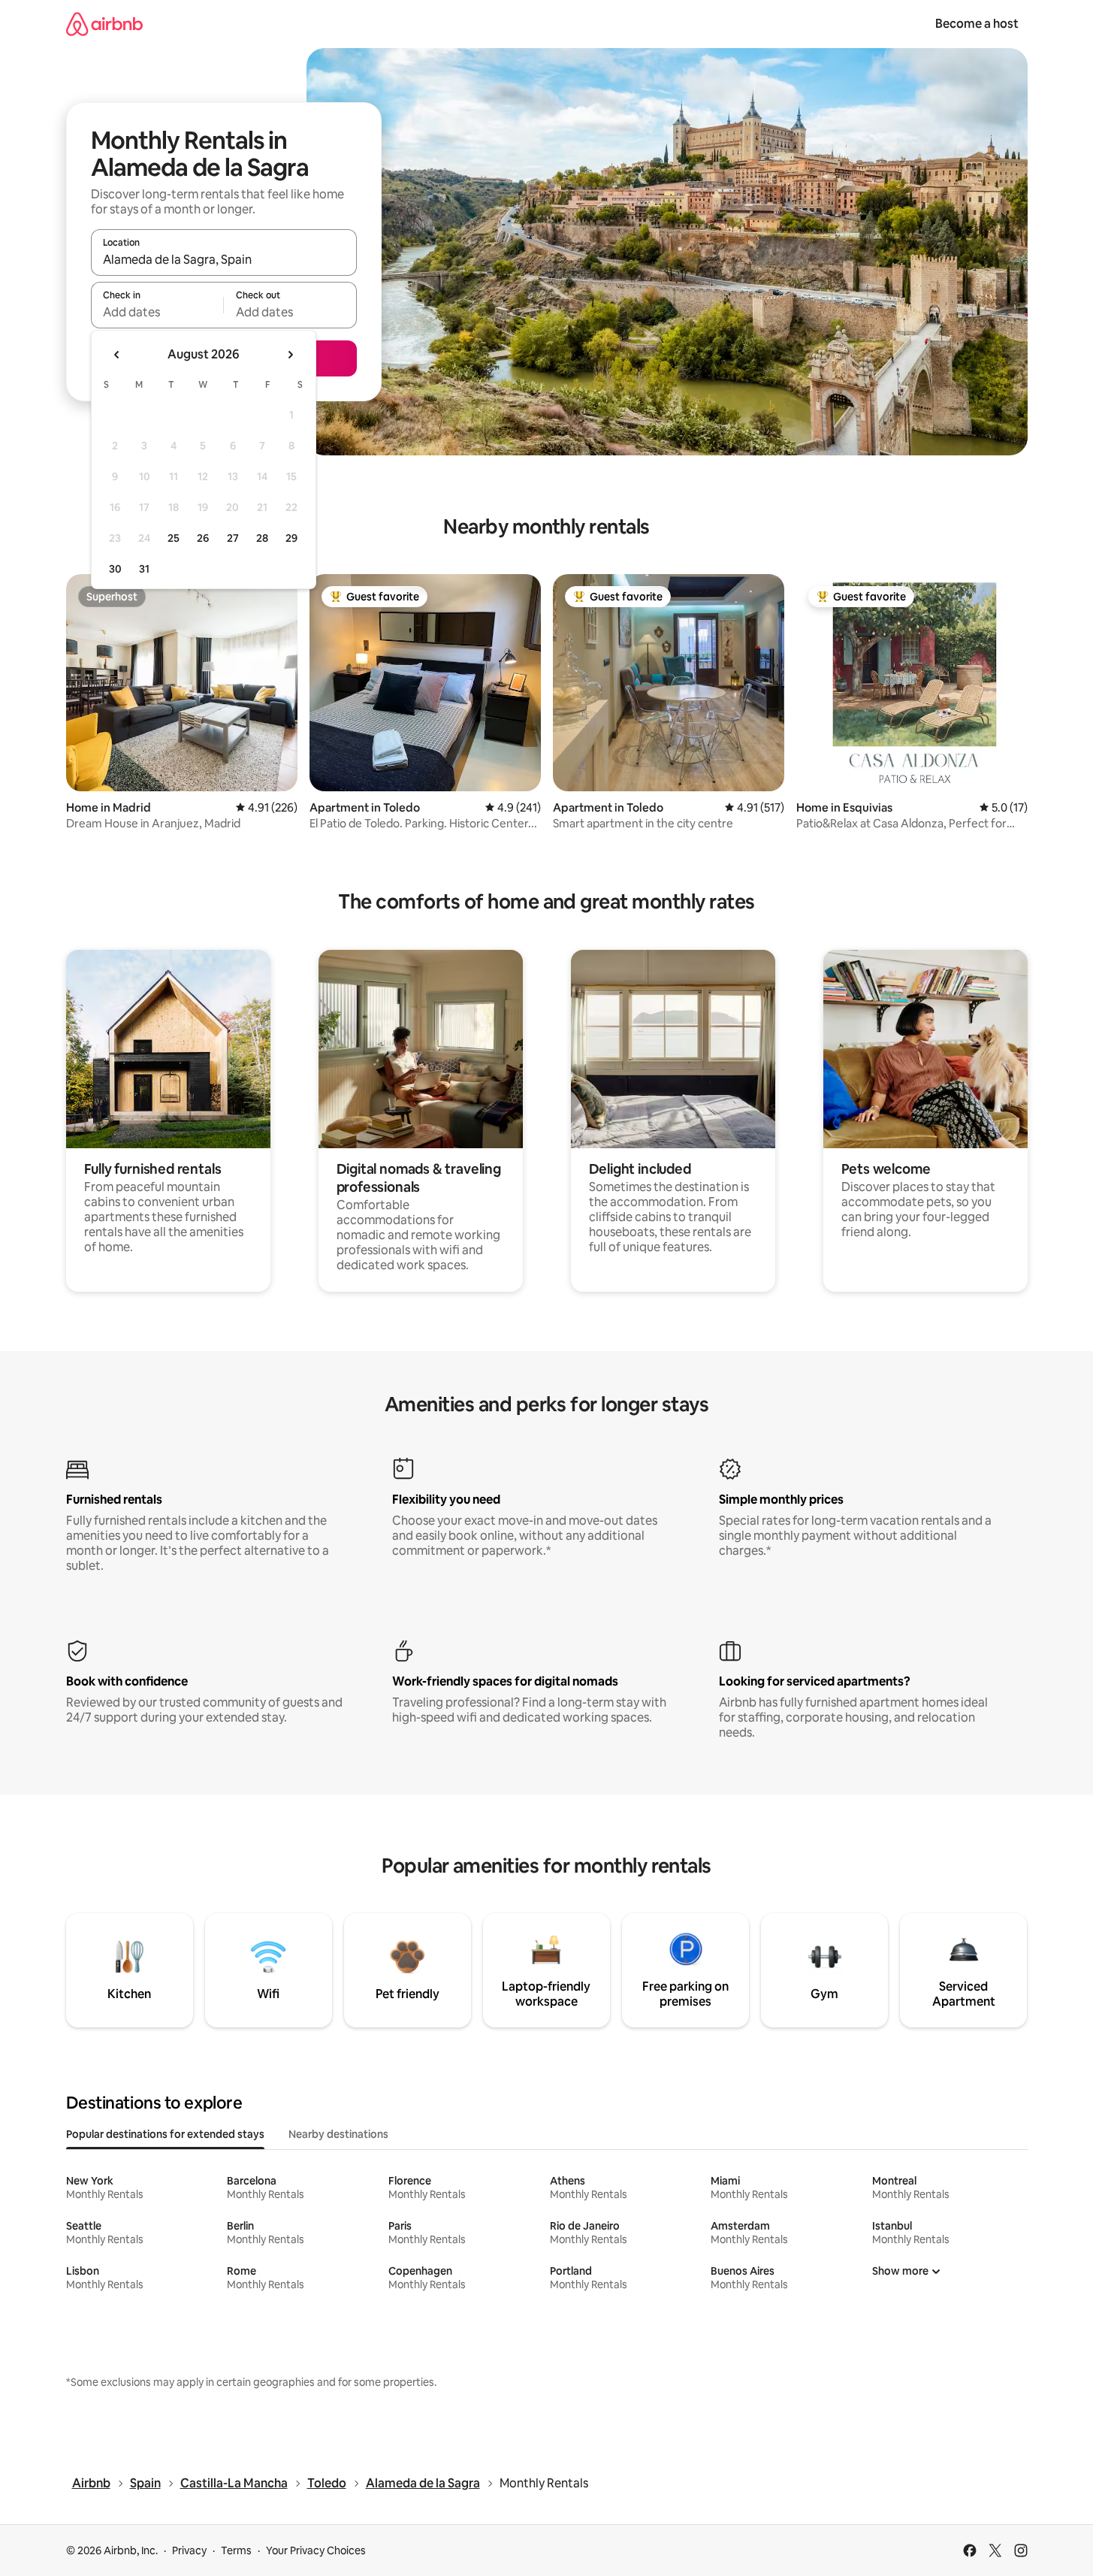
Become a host (977, 24)
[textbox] (157, 312)
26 (203, 538)
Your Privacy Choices (316, 2550)
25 (174, 538)
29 (291, 538)
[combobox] (224, 259)
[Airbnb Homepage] (104, 24)
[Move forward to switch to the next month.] (290, 355)
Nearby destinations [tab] (338, 2134)
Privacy (189, 2550)
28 (262, 538)
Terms (236, 2550)
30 (115, 569)
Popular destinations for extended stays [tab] (165, 2134)
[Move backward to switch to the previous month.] (117, 355)
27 (233, 538)
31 (144, 569)
